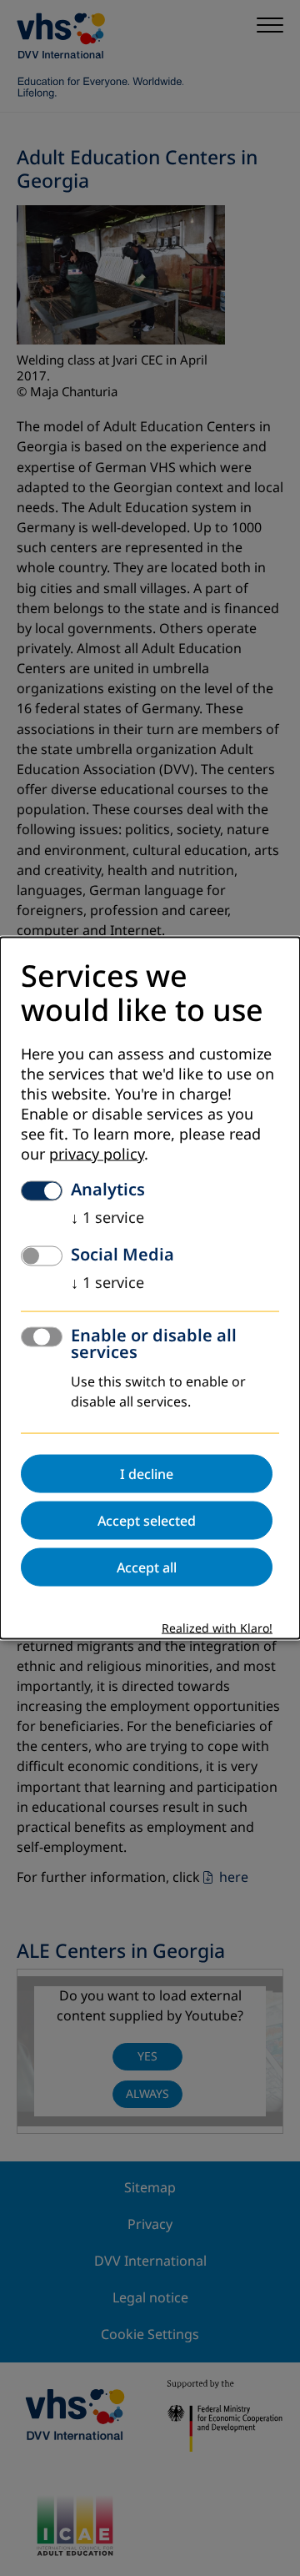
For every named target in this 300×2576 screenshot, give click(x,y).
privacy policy (97, 1154)
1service (107, 1217)
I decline (147, 1473)
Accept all (147, 1567)
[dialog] (150, 1288)
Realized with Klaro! (217, 1628)
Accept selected (147, 1520)
